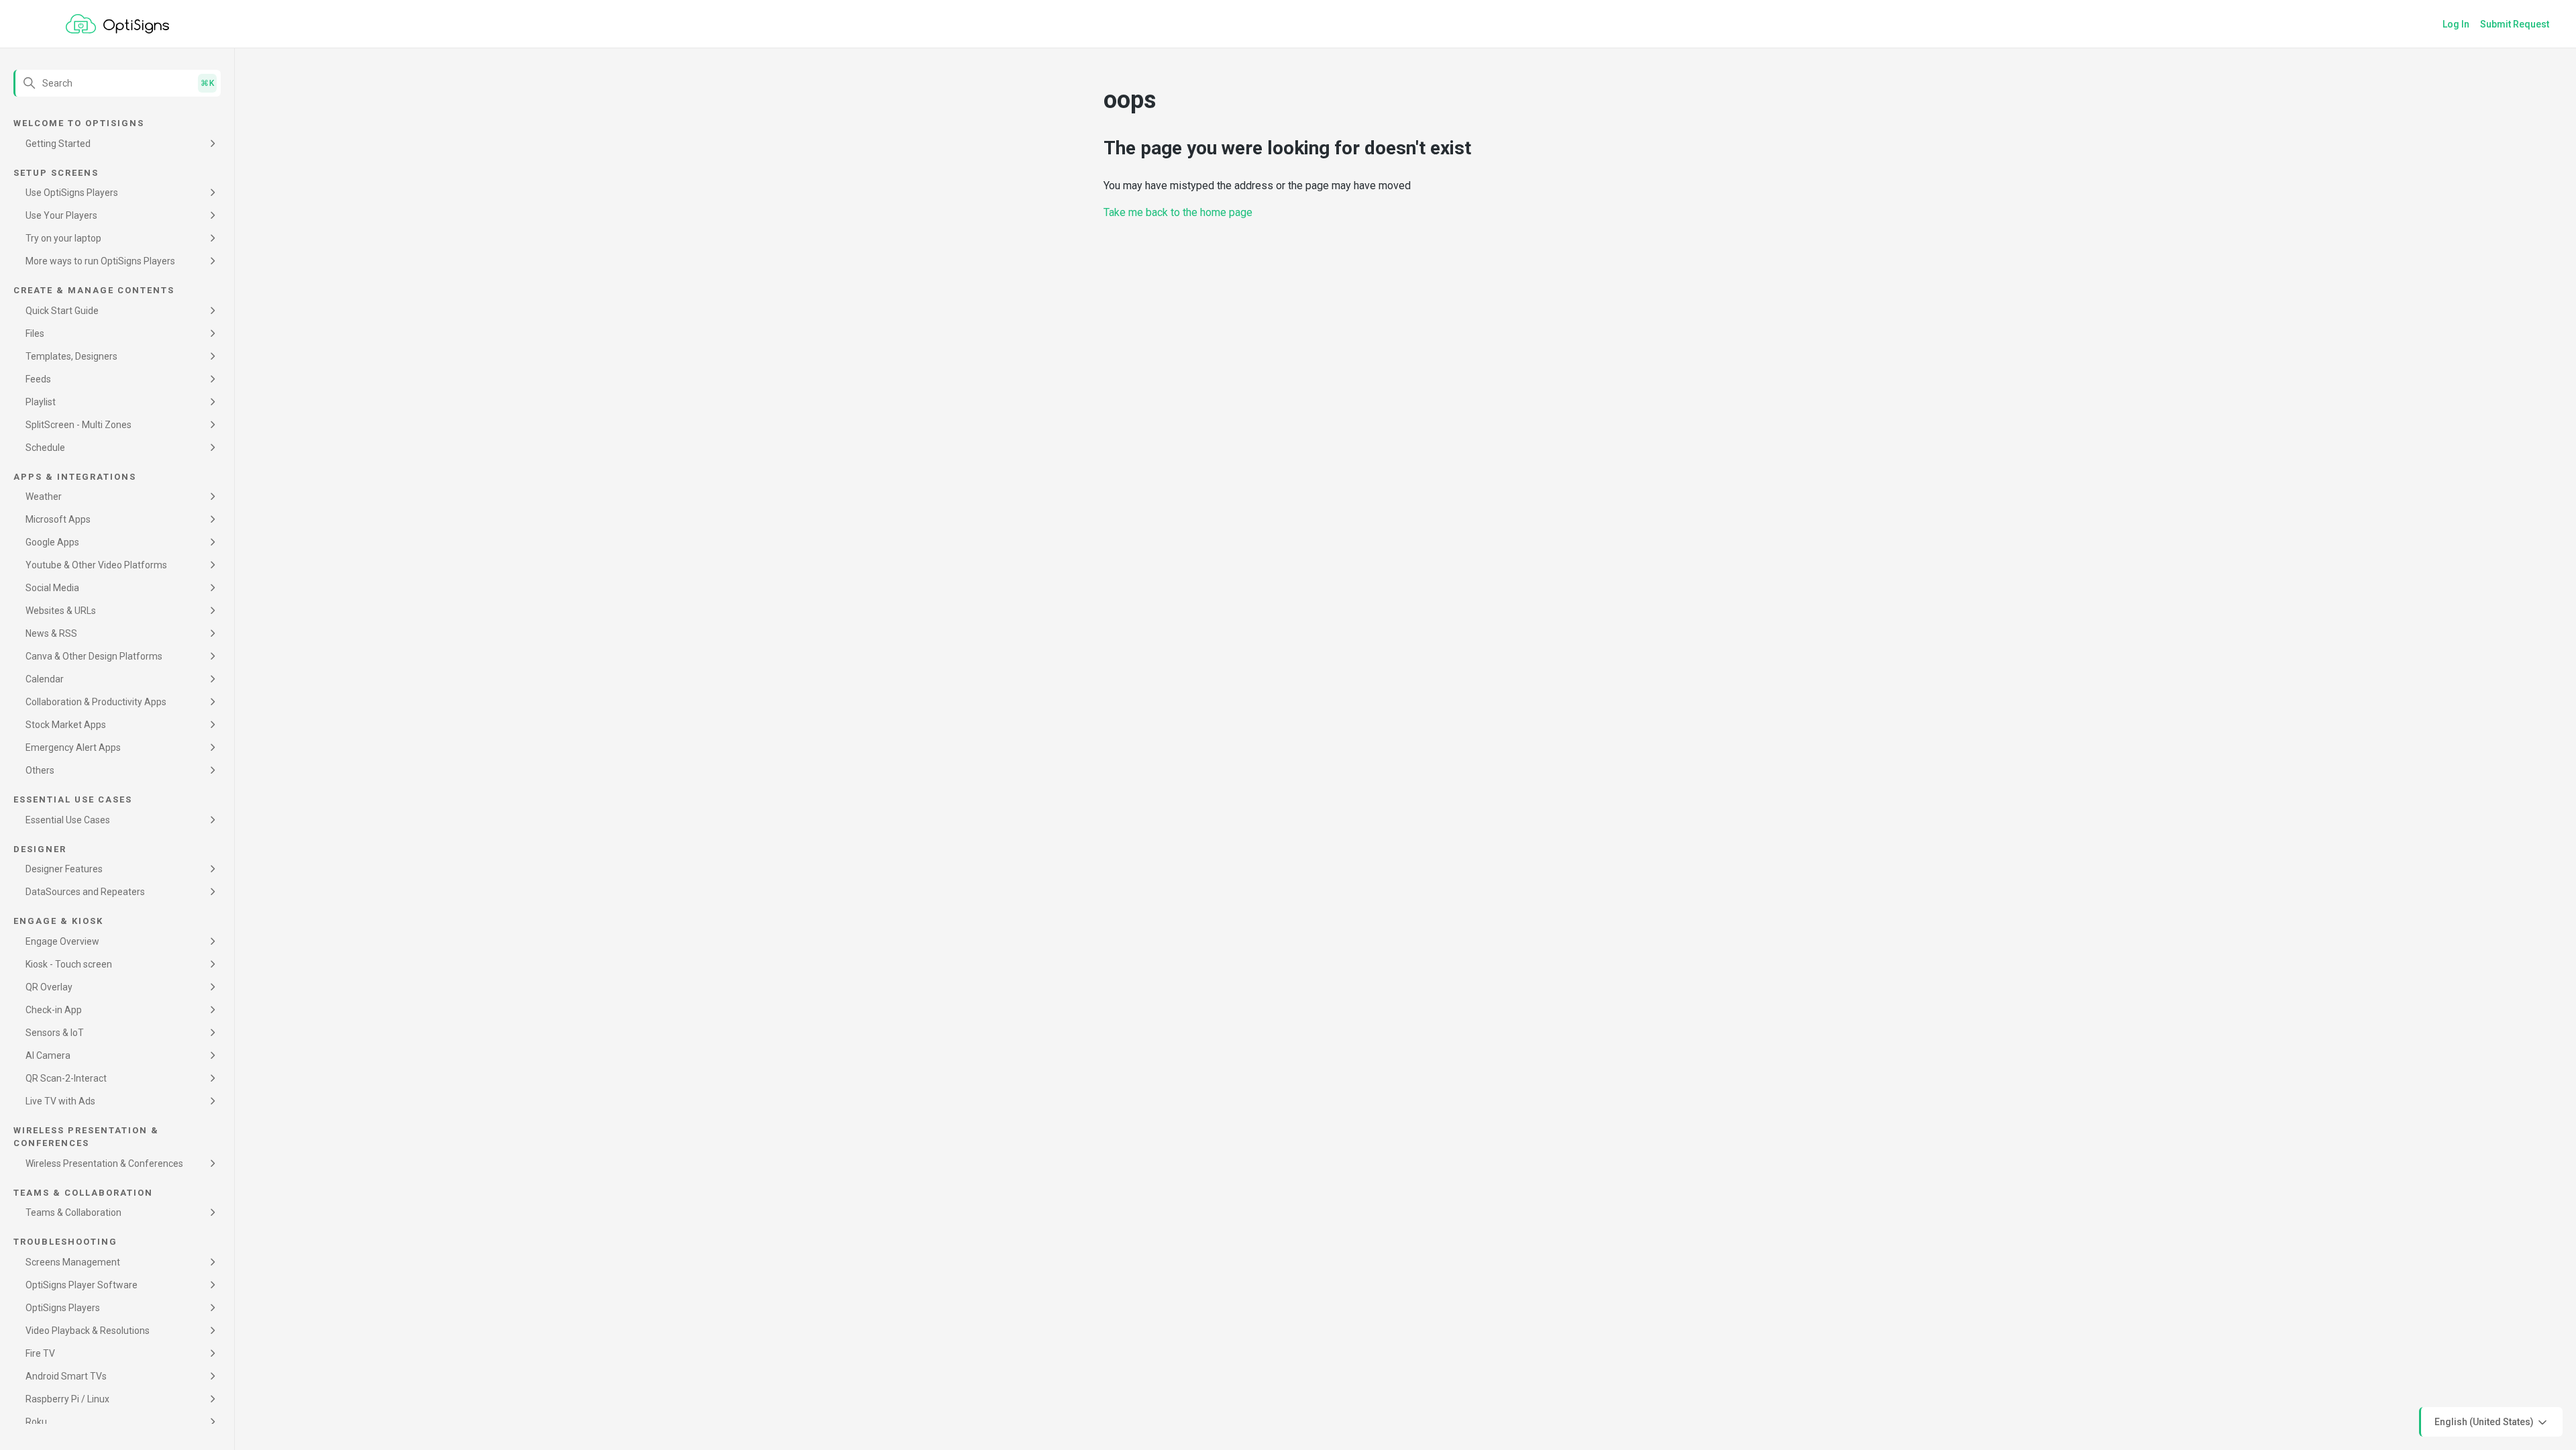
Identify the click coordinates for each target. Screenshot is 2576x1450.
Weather (44, 497)
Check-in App (54, 1010)
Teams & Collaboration (73, 1212)
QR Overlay (49, 987)
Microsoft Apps (58, 519)
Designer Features (64, 869)
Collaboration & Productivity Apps (96, 702)
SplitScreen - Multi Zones (78, 425)
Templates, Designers (71, 356)
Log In (2456, 24)
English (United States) (2485, 1421)
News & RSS (51, 633)
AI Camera (48, 1055)
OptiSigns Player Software (82, 1285)
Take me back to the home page (1178, 212)
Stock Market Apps (66, 725)
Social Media (52, 588)
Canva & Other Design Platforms (94, 656)
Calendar (45, 679)
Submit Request (2515, 24)
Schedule (45, 448)
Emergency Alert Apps (73, 747)
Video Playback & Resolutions (88, 1331)
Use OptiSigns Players (72, 193)
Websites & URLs (61, 611)
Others (40, 770)
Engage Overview (62, 941)
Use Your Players (61, 215)
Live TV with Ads (60, 1101)
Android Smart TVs (66, 1376)
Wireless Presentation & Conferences (104, 1163)
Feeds (38, 379)
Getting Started (58, 144)
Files (35, 333)
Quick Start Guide (62, 311)
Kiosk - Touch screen (69, 964)
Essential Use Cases (68, 820)
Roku (36, 1422)
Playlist (41, 402)
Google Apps (52, 542)
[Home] (117, 24)
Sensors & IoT (55, 1033)
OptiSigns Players (63, 1308)
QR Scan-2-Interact (66, 1078)
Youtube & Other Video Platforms (96, 565)
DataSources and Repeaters (85, 892)
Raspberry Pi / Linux (67, 1399)
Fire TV (40, 1353)
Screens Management (73, 1262)
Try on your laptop (63, 238)
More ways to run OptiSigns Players (100, 261)
